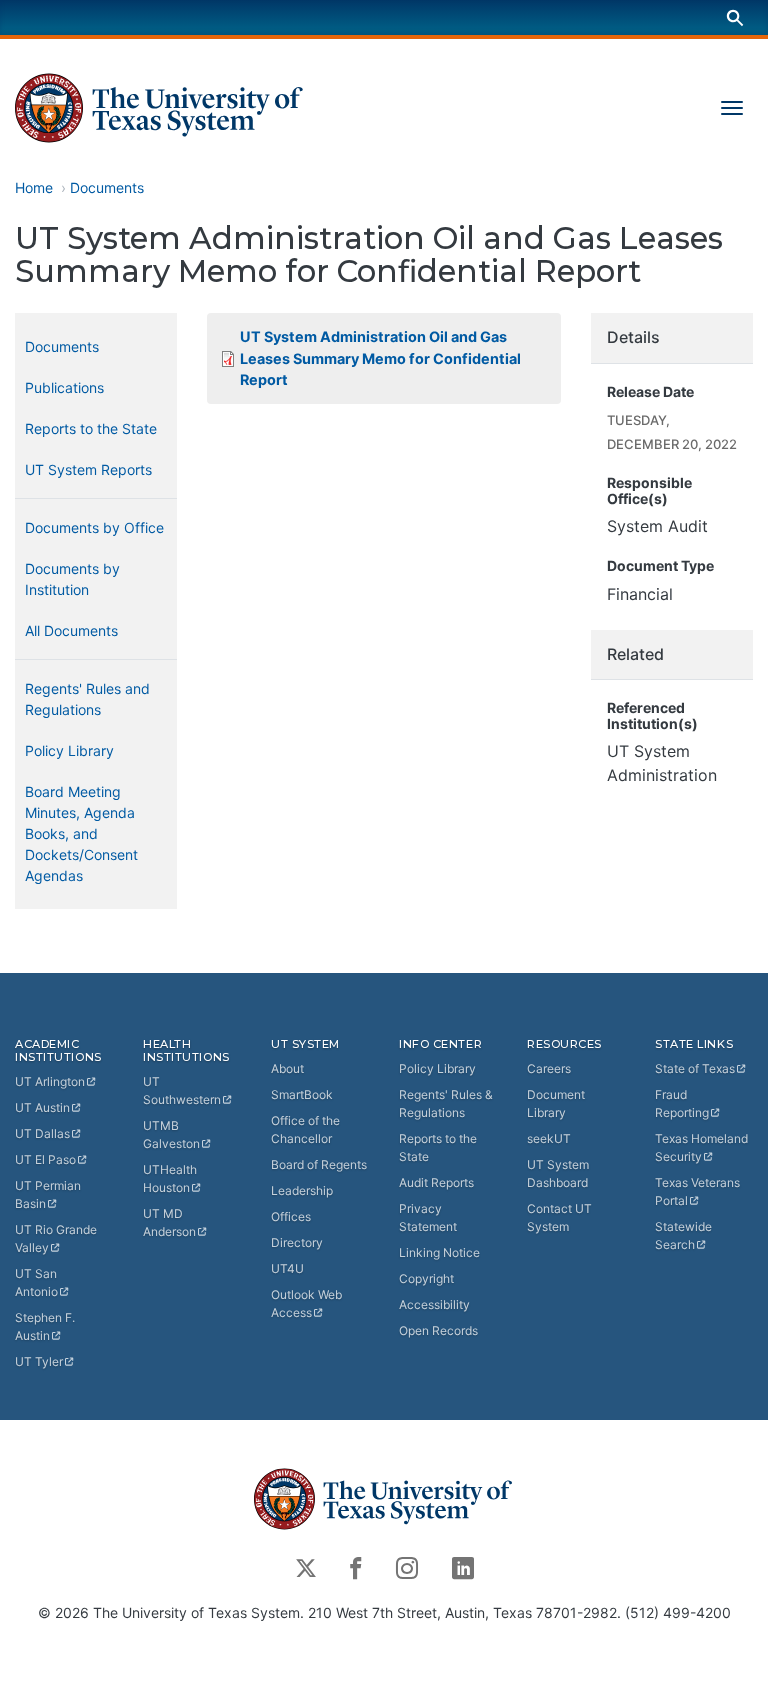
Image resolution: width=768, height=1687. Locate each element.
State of (695, 1068)
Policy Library (69, 750)
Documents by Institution (72, 579)
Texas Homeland (701, 1147)
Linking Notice (439, 1252)
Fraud (682, 1103)
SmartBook (302, 1094)
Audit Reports (436, 1182)
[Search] (735, 17)
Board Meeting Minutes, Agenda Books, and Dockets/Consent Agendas (81, 833)
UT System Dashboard (558, 1173)
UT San (36, 1282)
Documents (107, 187)
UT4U (287, 1268)
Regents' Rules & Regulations (446, 1103)
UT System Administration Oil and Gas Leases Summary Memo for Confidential (380, 358)
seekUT (549, 1138)
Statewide (683, 1235)
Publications (64, 387)
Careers (549, 1068)
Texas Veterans (697, 1191)
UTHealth (170, 1178)
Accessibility (434, 1304)
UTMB (171, 1134)
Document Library (556, 1103)
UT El (45, 1159)
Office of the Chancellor (305, 1129)
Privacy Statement (428, 1217)
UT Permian (48, 1194)
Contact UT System (559, 1217)
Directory (297, 1242)
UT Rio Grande (56, 1238)
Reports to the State (91, 428)
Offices (291, 1216)
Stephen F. (45, 1326)
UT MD (169, 1222)
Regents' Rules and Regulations (87, 699)
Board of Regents (319, 1164)
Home (34, 187)
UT (50, 1081)
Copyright (426, 1278)
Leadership (302, 1190)
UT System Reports (88, 469)
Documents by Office (94, 527)
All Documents (71, 630)
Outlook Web (306, 1303)
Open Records (438, 1330)
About (287, 1068)
